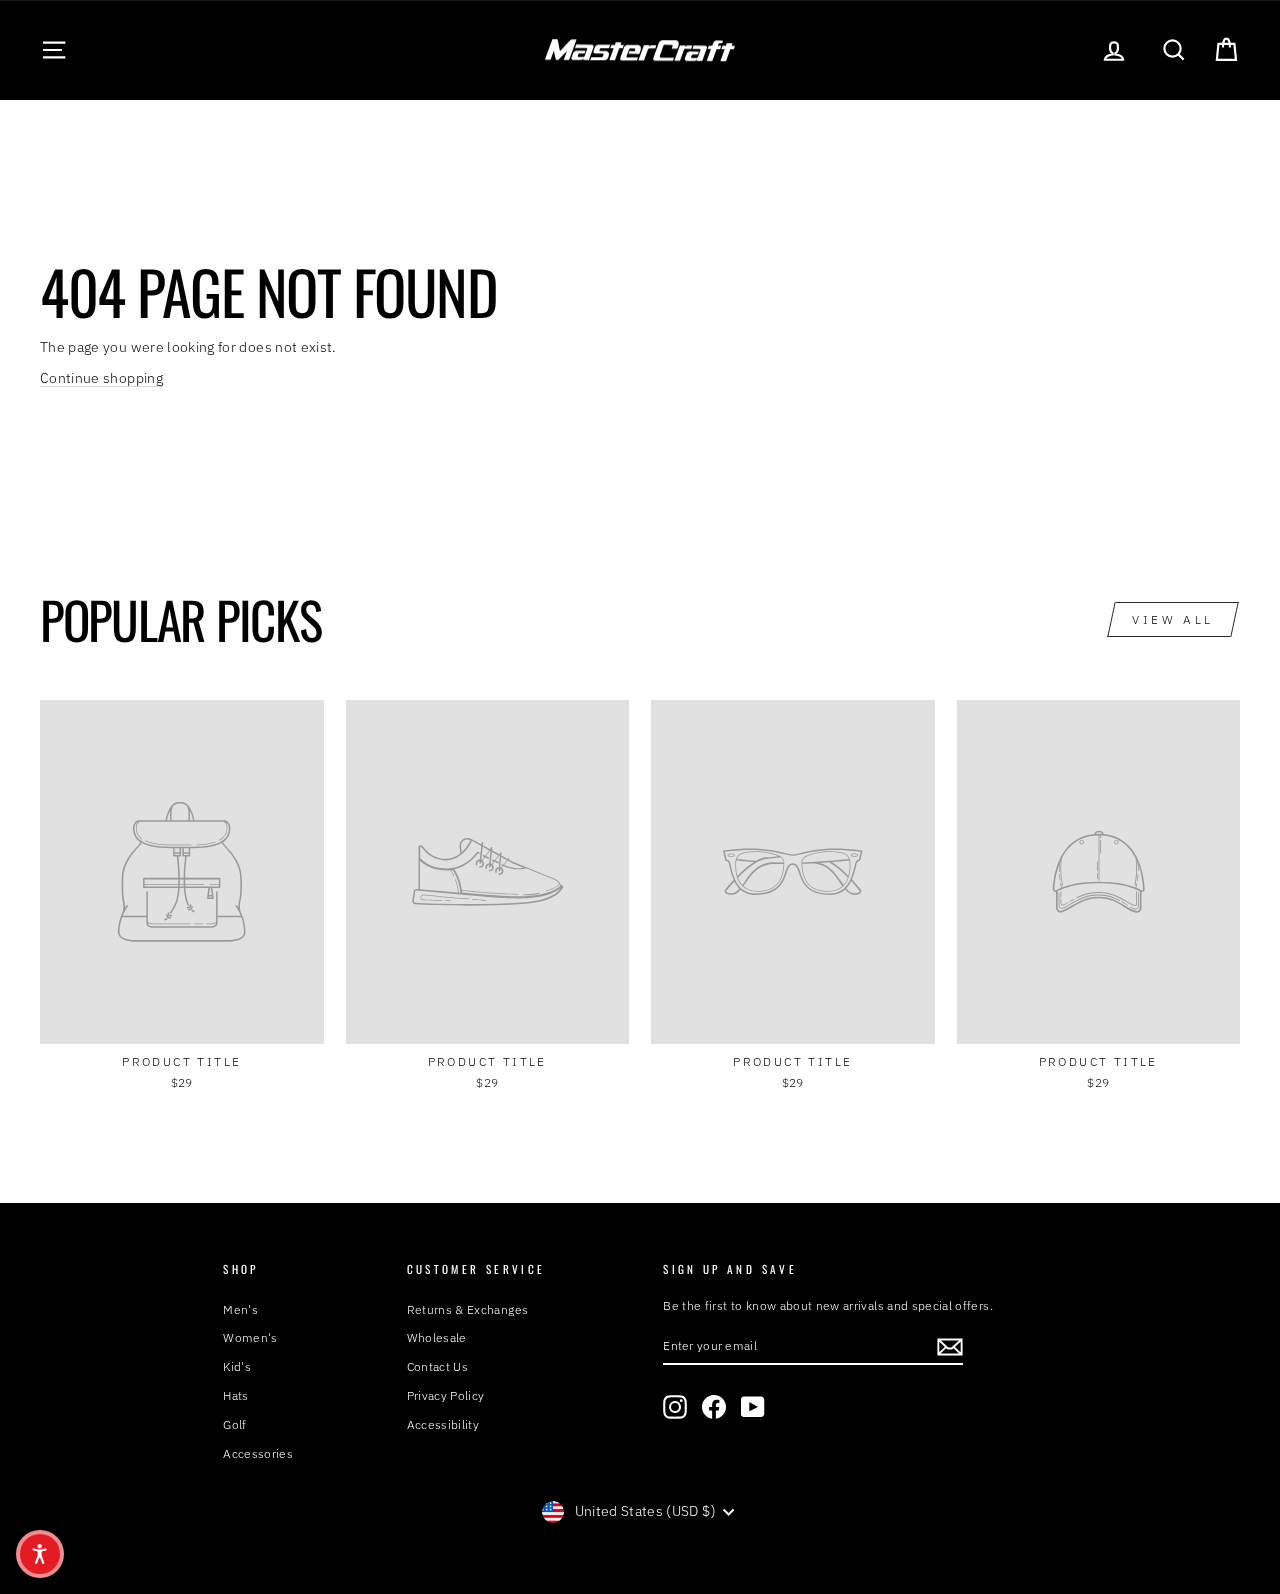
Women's (250, 1337)
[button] (40, 1554)
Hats (235, 1395)
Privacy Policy (446, 1395)
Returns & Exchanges (468, 1309)
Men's (240, 1309)
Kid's (237, 1366)
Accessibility (443, 1424)
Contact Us (438, 1366)
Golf (234, 1424)
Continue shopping (101, 378)
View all (1173, 619)
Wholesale (437, 1337)
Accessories (258, 1453)
